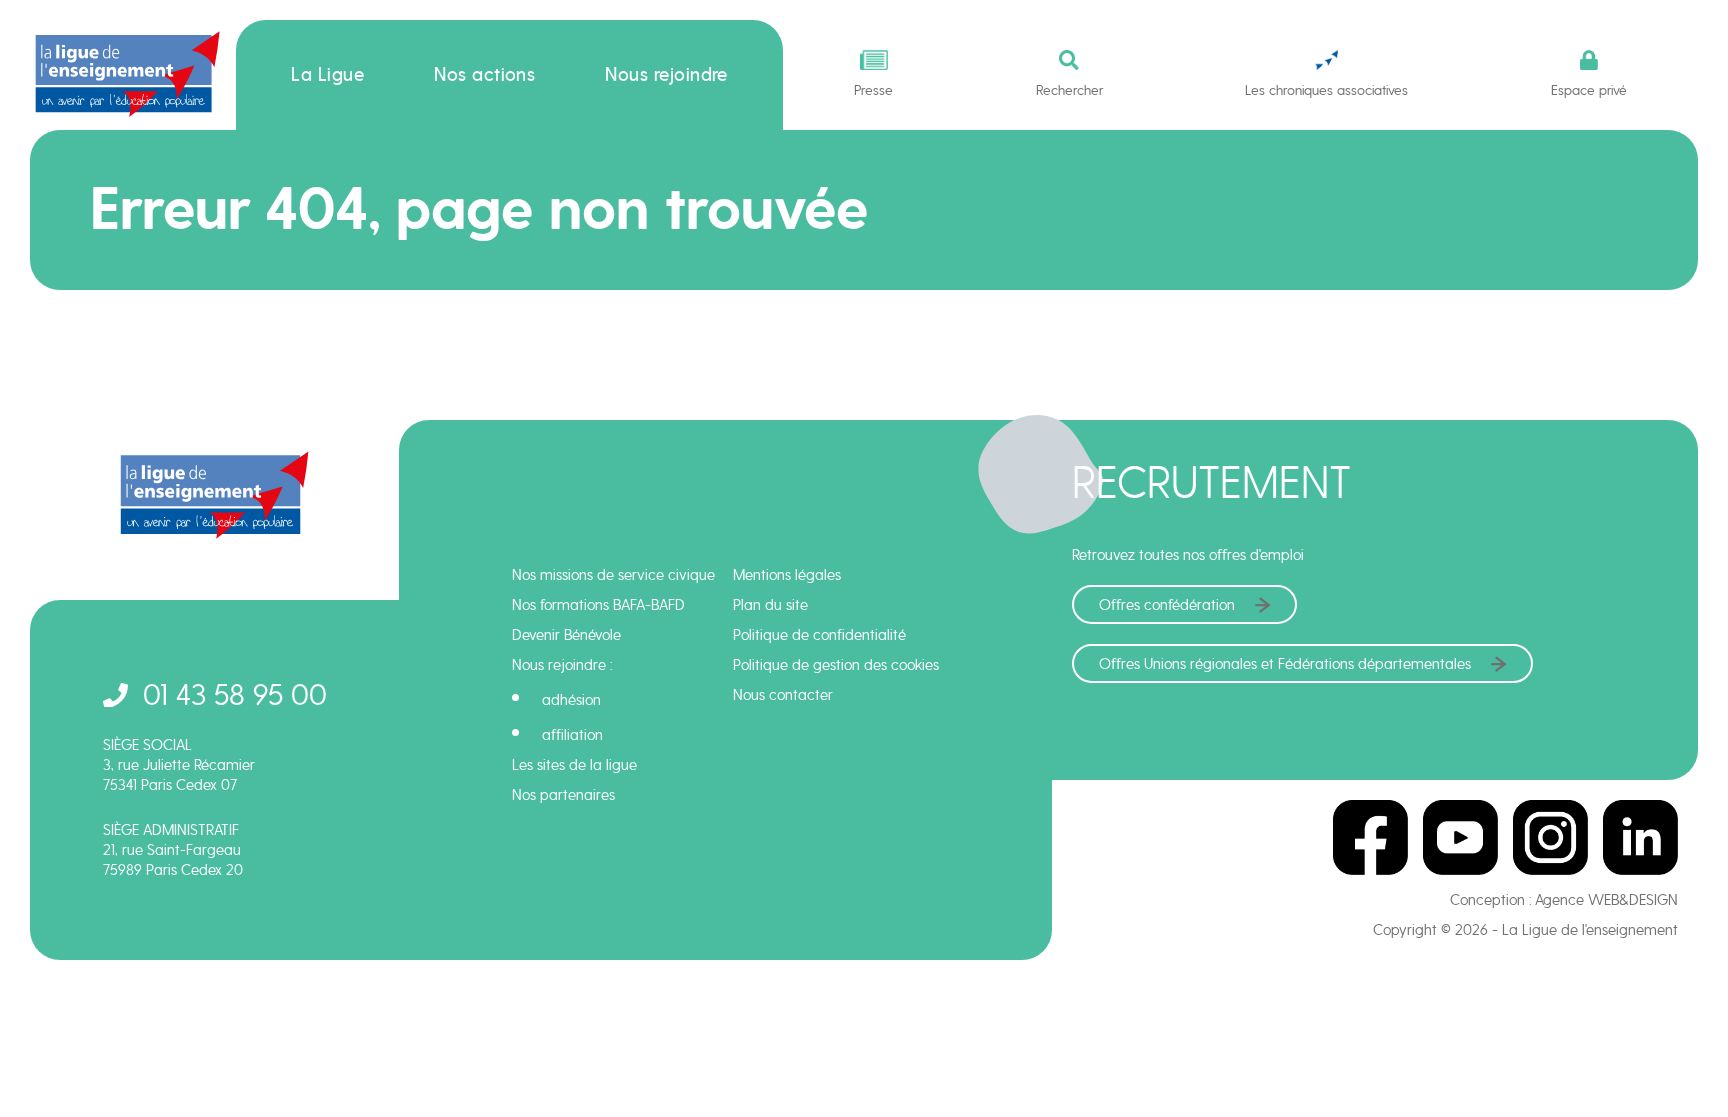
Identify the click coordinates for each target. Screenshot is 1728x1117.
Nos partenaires (563, 795)
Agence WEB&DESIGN (1606, 900)
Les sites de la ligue (574, 765)
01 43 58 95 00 (235, 694)
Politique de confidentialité (819, 635)
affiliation (572, 735)
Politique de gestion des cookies (836, 665)
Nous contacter (783, 695)
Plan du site (770, 605)
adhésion (571, 700)
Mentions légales (787, 575)
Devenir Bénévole (566, 635)
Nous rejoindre (666, 75)
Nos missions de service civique (613, 575)
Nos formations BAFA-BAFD (598, 605)
